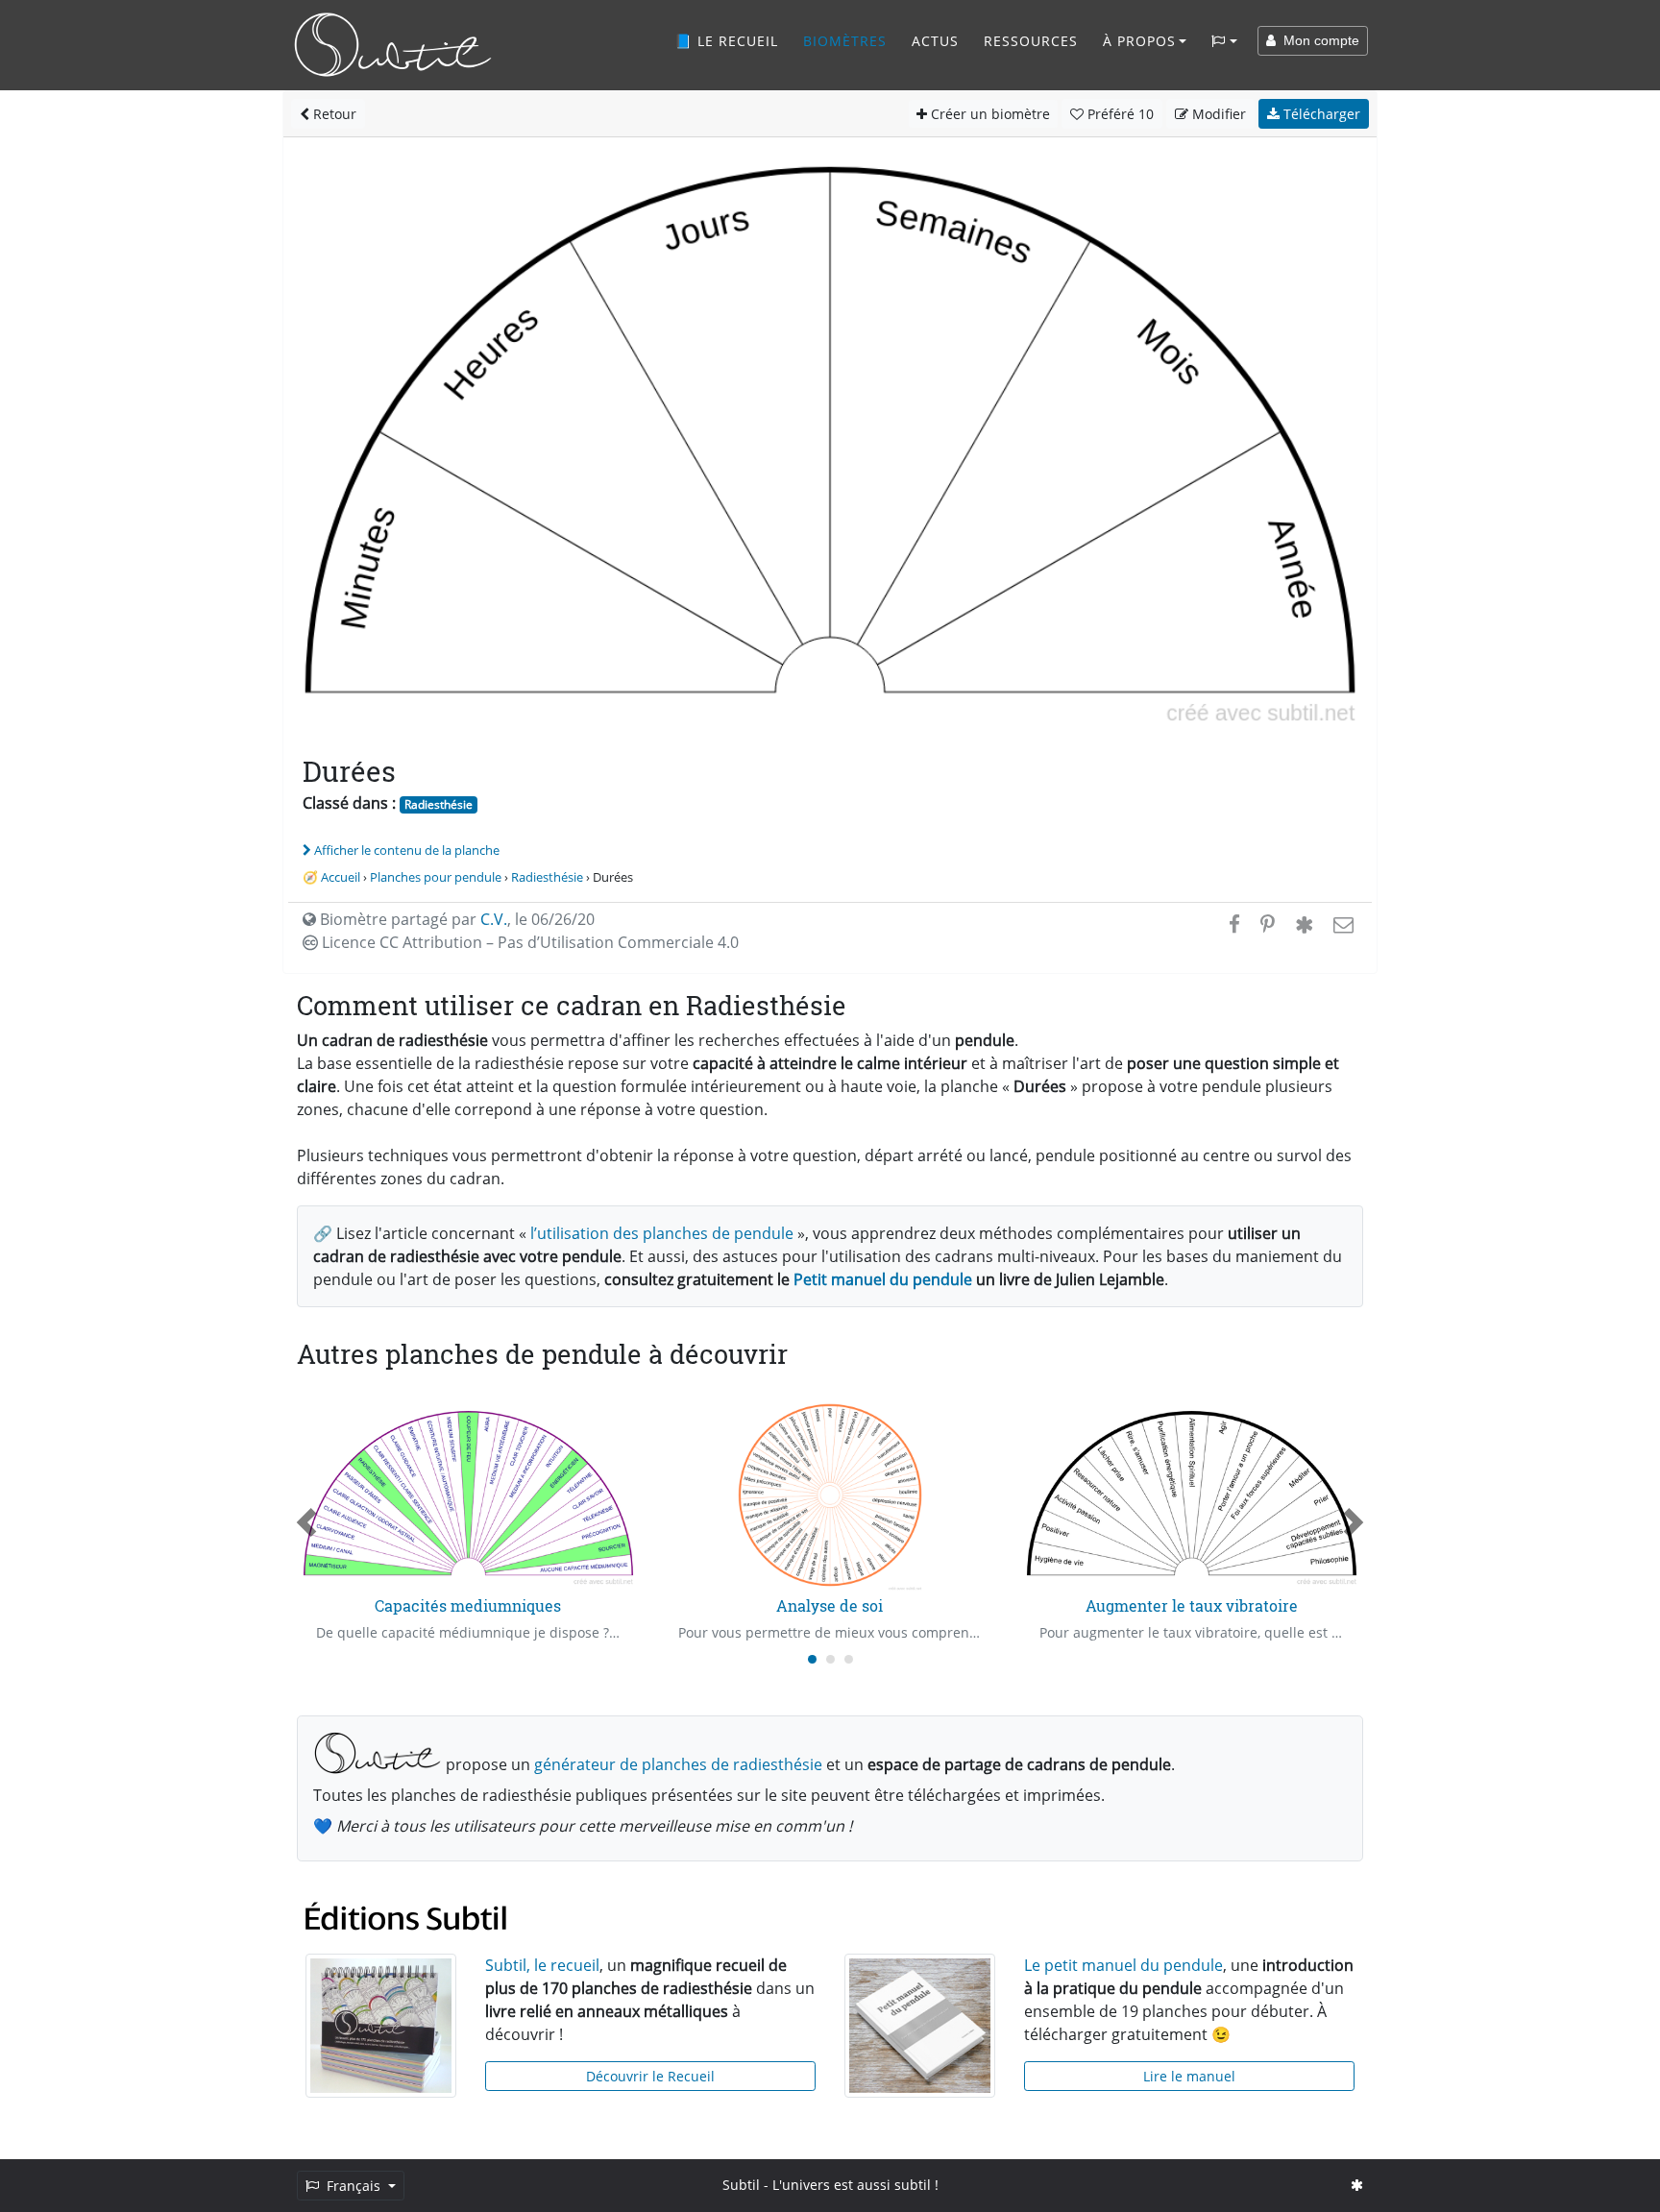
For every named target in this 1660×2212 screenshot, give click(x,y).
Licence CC (528, 942)
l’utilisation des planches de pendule (662, 1233)
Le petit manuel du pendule (1123, 1965)
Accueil (341, 877)
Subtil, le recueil (542, 1965)
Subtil (741, 2185)
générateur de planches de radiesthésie (678, 1764)
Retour (333, 114)
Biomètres (845, 41)
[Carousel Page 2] (830, 1659)
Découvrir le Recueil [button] (650, 2076)
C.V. (494, 919)
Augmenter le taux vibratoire (1192, 1605)
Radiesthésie (439, 804)
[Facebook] (1234, 924)
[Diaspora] (1304, 924)
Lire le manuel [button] (1189, 2076)
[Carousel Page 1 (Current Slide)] (812, 1659)
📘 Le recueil (726, 41)
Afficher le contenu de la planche (407, 850)
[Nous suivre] (1357, 2185)
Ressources (1031, 41)
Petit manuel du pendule (883, 1279)
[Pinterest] (1268, 924)
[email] (1342, 924)
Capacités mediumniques (468, 1605)
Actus (935, 41)
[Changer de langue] (1224, 41)
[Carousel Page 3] (849, 1659)
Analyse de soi (830, 1605)
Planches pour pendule (436, 877)
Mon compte (1318, 40)
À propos (1139, 41)
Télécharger (1320, 114)
